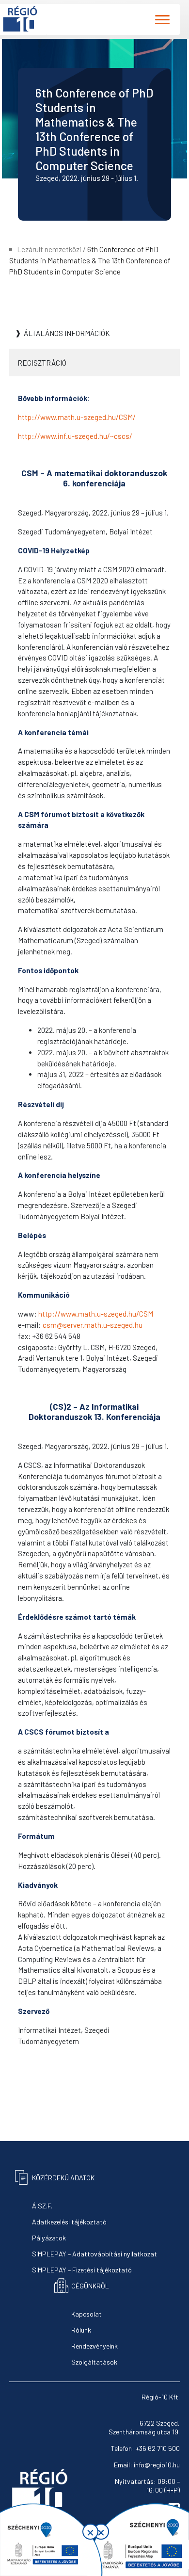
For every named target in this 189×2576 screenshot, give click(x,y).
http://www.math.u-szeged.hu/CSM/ (77, 417)
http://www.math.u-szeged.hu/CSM (96, 1314)
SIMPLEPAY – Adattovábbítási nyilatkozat (94, 2254)
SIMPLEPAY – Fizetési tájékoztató (82, 2270)
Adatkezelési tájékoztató (69, 2222)
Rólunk (81, 2330)
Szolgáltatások (94, 2362)
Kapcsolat (87, 2314)
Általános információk (67, 333)
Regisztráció (42, 363)
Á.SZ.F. (42, 2206)
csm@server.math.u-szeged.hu (93, 1325)
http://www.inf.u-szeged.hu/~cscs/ (75, 436)
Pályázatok (49, 2238)
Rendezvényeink (94, 2346)
